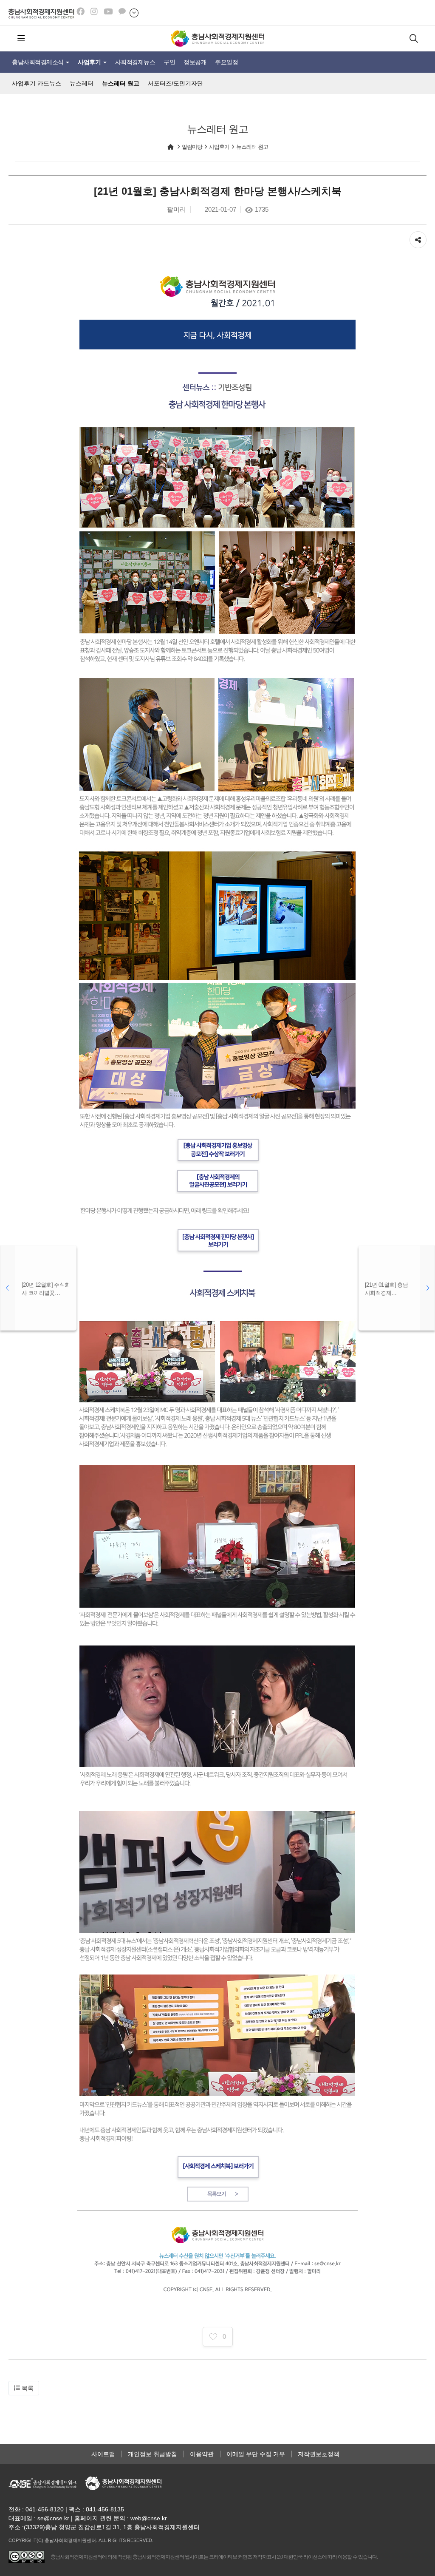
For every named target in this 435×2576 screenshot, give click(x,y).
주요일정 (226, 62)
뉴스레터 (82, 83)
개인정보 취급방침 (153, 2454)
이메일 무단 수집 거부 (256, 2454)
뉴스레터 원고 (121, 83)
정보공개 (195, 62)
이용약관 (202, 2454)
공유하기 (418, 235)
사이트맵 (103, 2454)
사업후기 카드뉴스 (37, 83)
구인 (169, 62)
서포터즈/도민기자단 (175, 83)
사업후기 (90, 62)
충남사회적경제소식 (38, 62)
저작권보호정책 (319, 2454)
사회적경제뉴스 (135, 62)
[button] (24, 2388)
